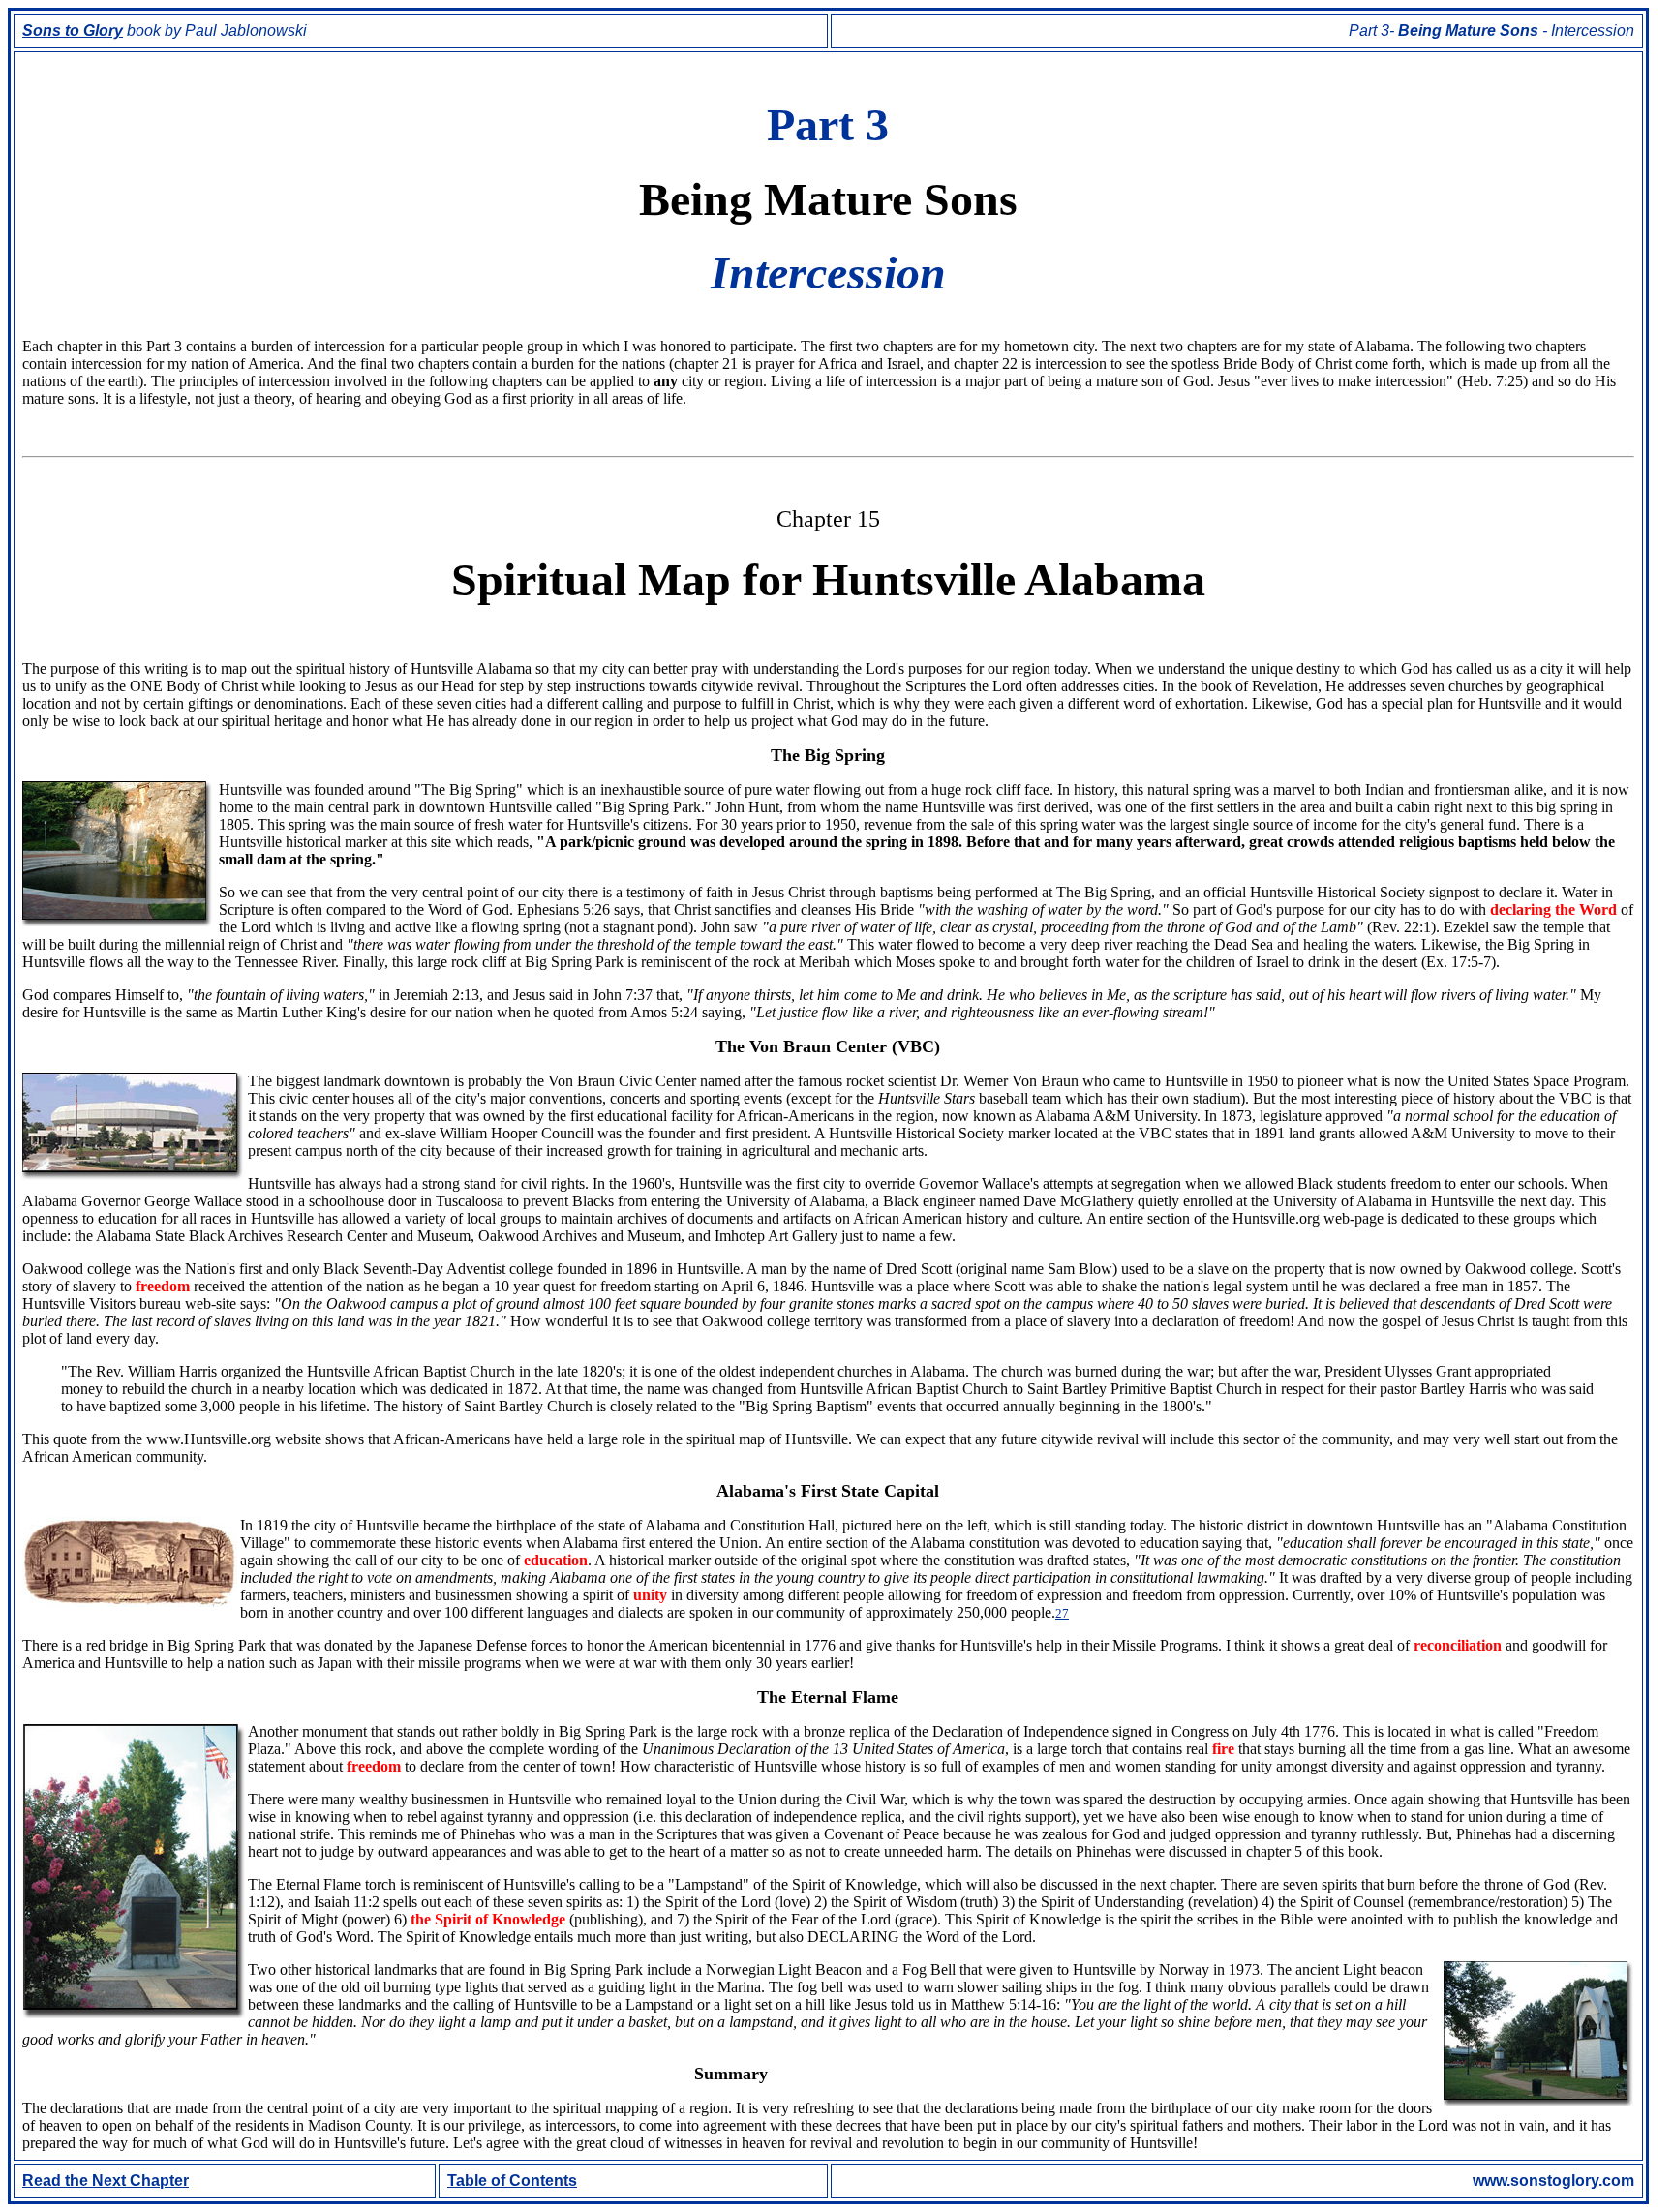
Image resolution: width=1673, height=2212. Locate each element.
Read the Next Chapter (106, 2181)
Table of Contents (512, 2181)
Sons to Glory (73, 30)
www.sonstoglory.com (1553, 2181)
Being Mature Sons (1470, 30)
